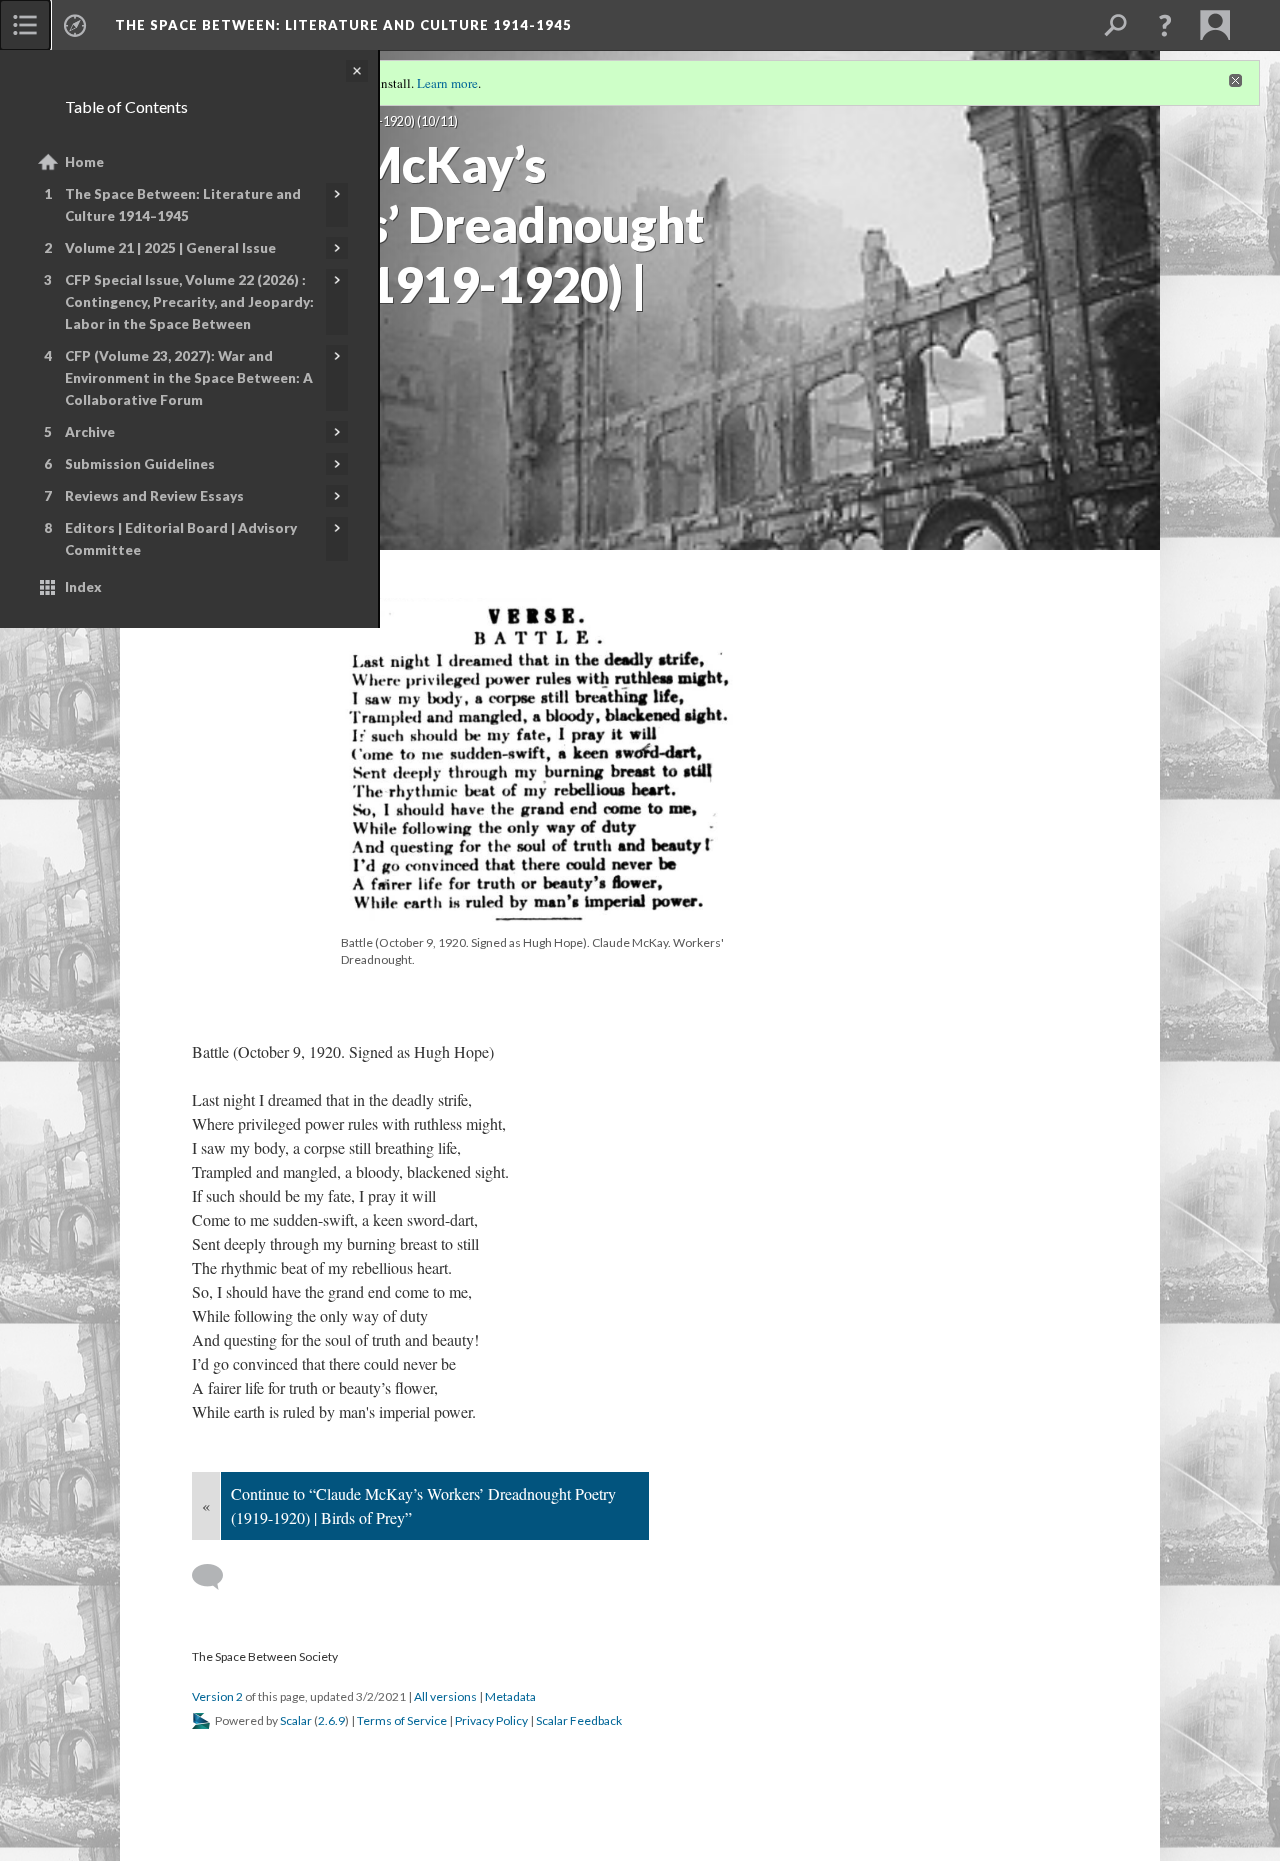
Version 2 (217, 1696)
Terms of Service (402, 1720)
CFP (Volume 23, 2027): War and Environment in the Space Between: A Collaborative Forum (189, 378)
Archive (90, 432)
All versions (445, 1696)
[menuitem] (25, 25)
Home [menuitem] (84, 162)
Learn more (447, 83)
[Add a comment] (216, 1577)
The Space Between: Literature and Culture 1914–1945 (183, 205)
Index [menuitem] (83, 587)
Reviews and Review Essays (154, 496)
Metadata (510, 1696)
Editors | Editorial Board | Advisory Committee (181, 539)
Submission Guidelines (140, 464)
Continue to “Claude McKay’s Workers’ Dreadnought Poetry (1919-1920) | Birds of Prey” (423, 1505)
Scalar (296, 1720)
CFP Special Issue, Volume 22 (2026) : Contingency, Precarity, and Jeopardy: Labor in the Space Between (189, 302)
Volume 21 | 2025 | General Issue (170, 248)
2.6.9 (331, 1720)
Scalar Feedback (579, 1720)
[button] (1165, 25)
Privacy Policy (491, 1720)
